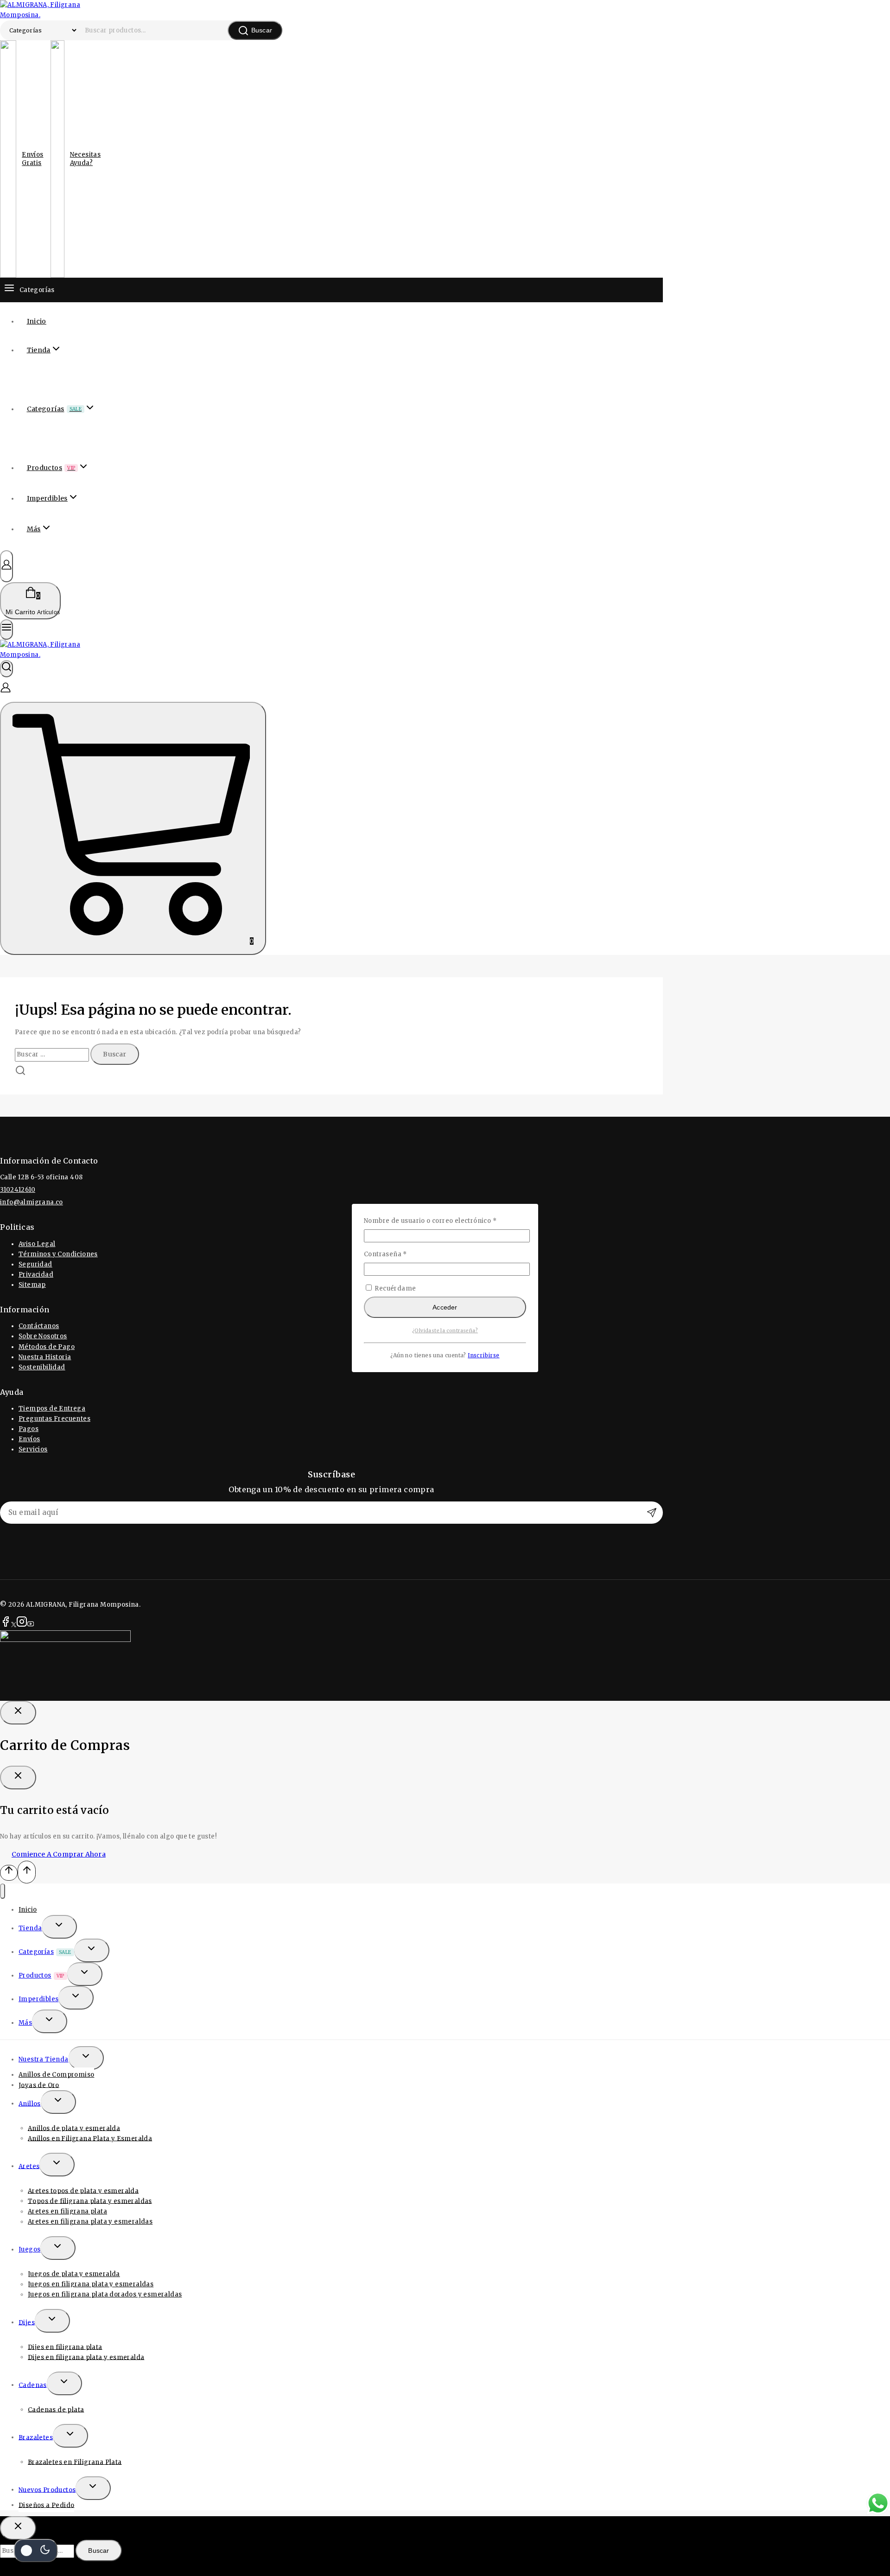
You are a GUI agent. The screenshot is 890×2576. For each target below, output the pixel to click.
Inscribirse (483, 1355)
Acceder (445, 1307)
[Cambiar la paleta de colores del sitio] (36, 2551)
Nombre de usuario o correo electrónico (445, 1220)
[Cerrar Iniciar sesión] (18, 1713)
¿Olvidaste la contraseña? (445, 1331)
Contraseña (403, 1254)
